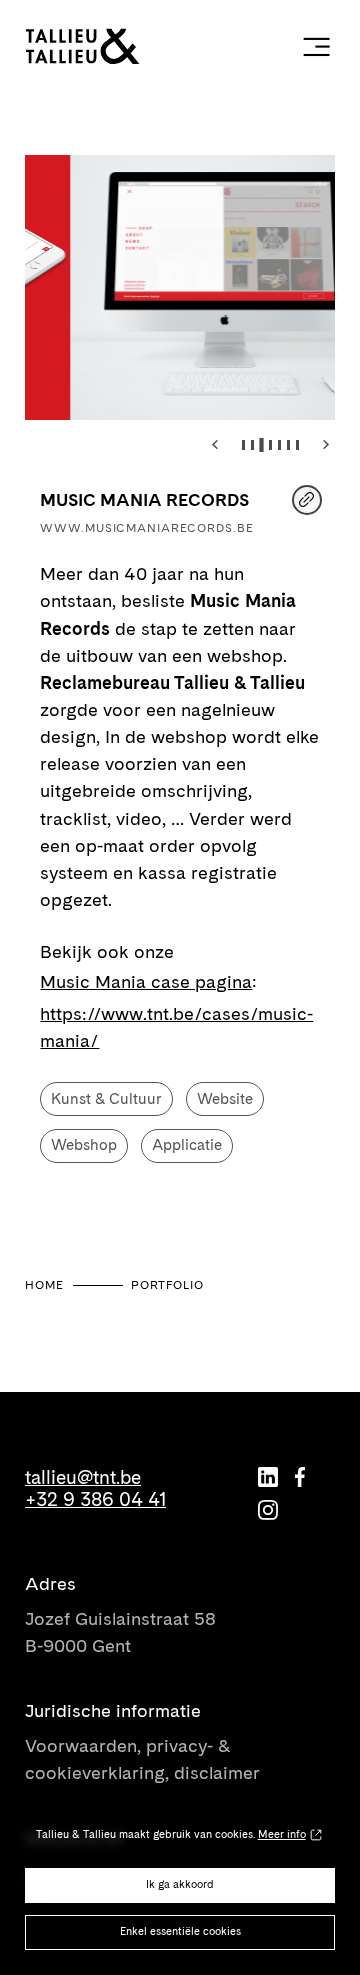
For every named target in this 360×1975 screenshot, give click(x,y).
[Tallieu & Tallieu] (127, 46)
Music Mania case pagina (146, 981)
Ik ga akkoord (180, 1884)
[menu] (316, 46)
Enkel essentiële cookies (180, 1931)
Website (225, 1099)
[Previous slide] (216, 444)
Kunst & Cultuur (106, 1099)
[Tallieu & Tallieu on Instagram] (268, 1510)
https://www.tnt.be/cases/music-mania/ (176, 1027)
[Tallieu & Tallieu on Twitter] (268, 1477)
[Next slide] (326, 444)
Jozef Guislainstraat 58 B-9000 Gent (120, 1632)
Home (44, 1285)
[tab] (243, 445)
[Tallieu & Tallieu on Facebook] (300, 1477)
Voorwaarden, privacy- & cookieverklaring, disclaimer (142, 1759)
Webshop (84, 1145)
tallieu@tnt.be (83, 1478)
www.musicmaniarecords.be (146, 528)
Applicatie (187, 1145)
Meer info (282, 1834)
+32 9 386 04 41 (95, 1500)
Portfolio (167, 1285)
